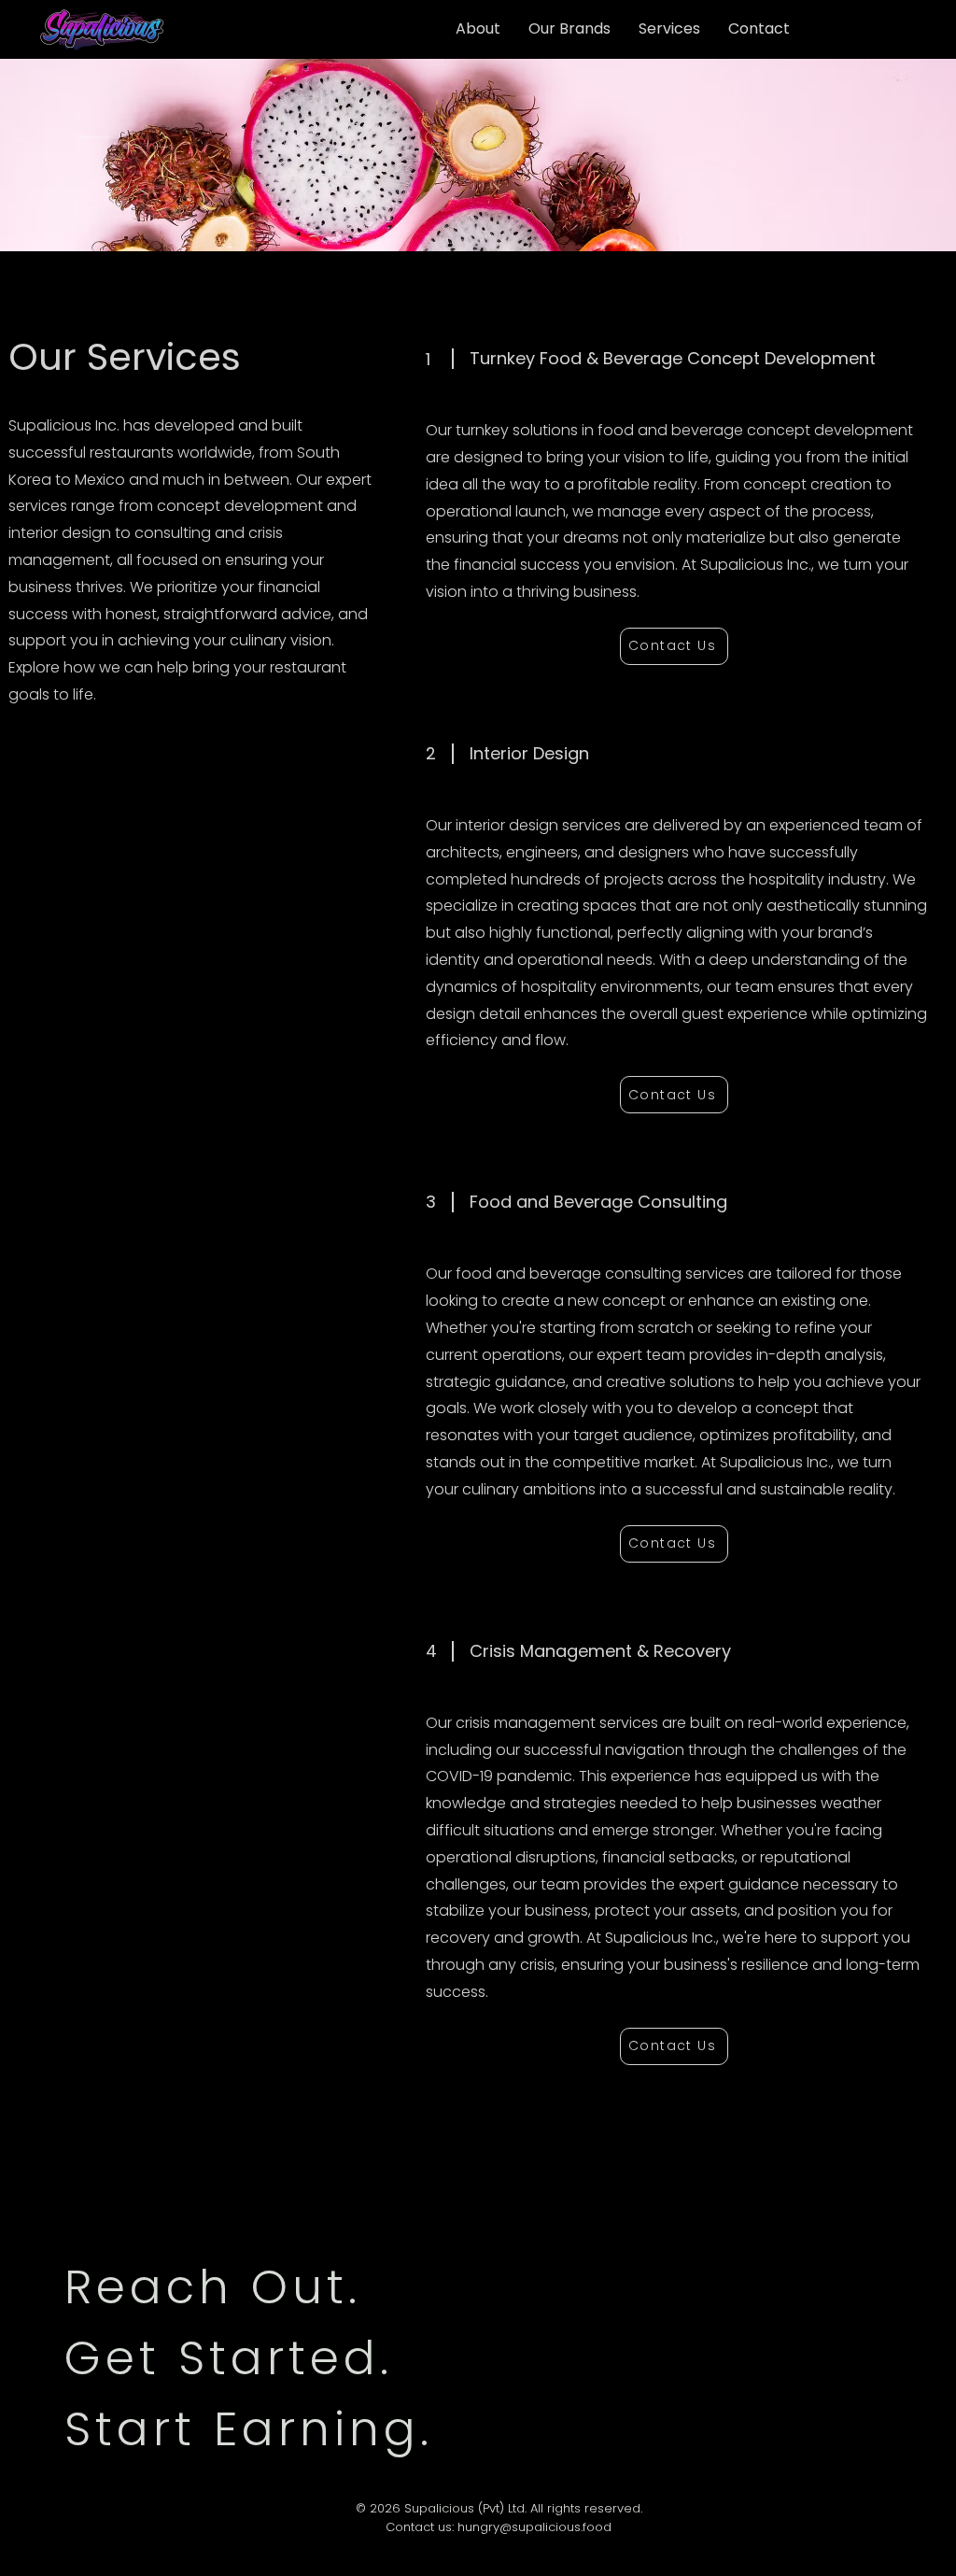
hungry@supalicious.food (534, 2527)
